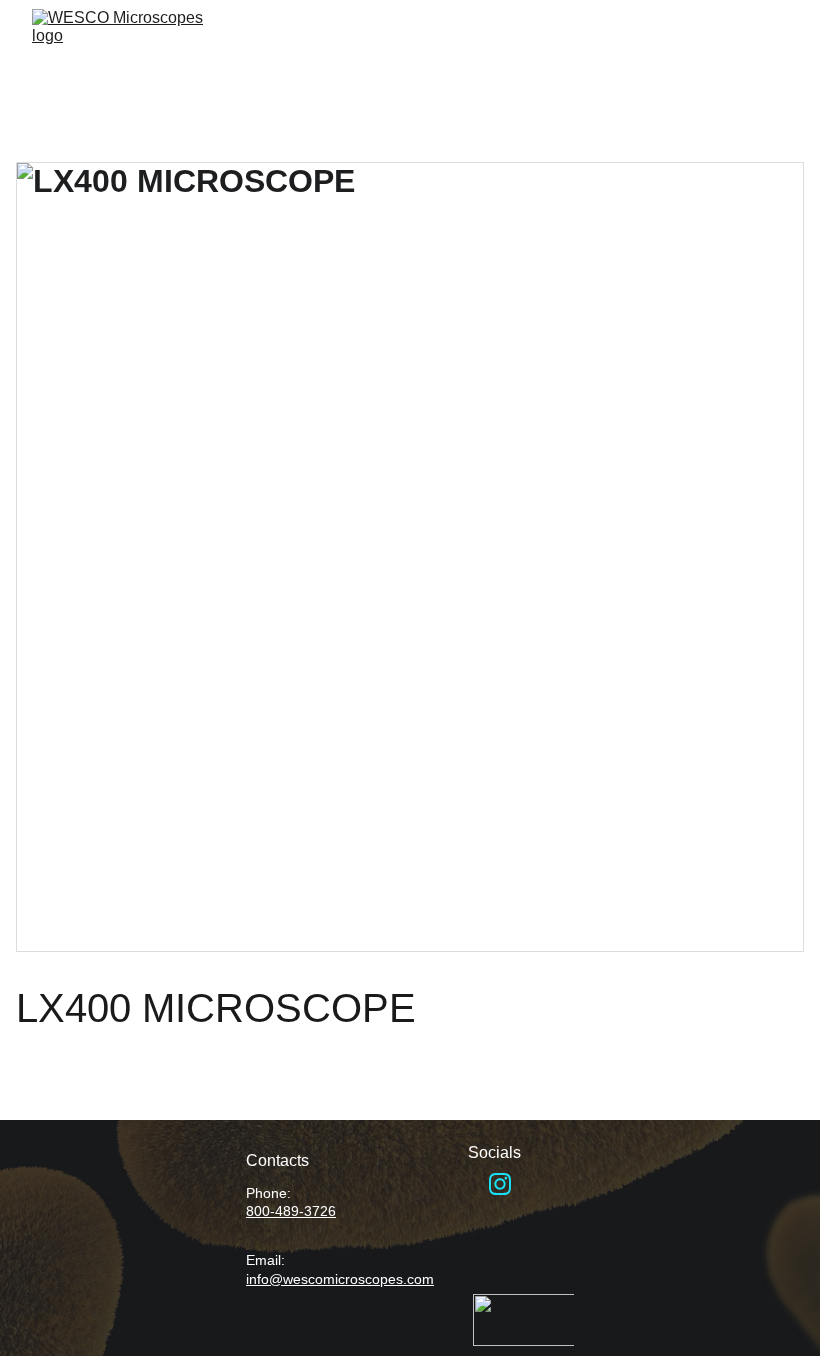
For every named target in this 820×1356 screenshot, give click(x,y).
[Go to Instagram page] (500, 1184)
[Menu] (776, 53)
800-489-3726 (291, 1211)
